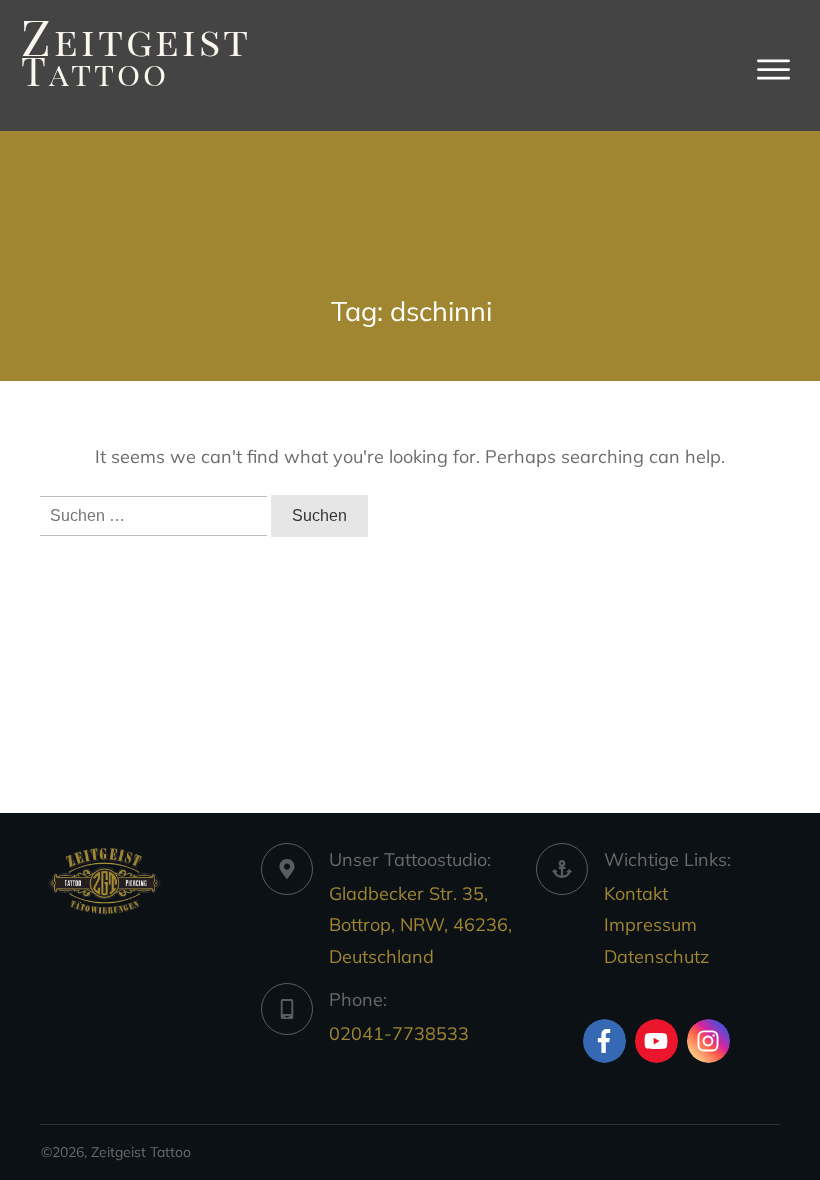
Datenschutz (656, 956)
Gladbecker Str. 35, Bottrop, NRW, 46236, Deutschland (420, 925)
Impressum (650, 924)
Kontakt (636, 893)
